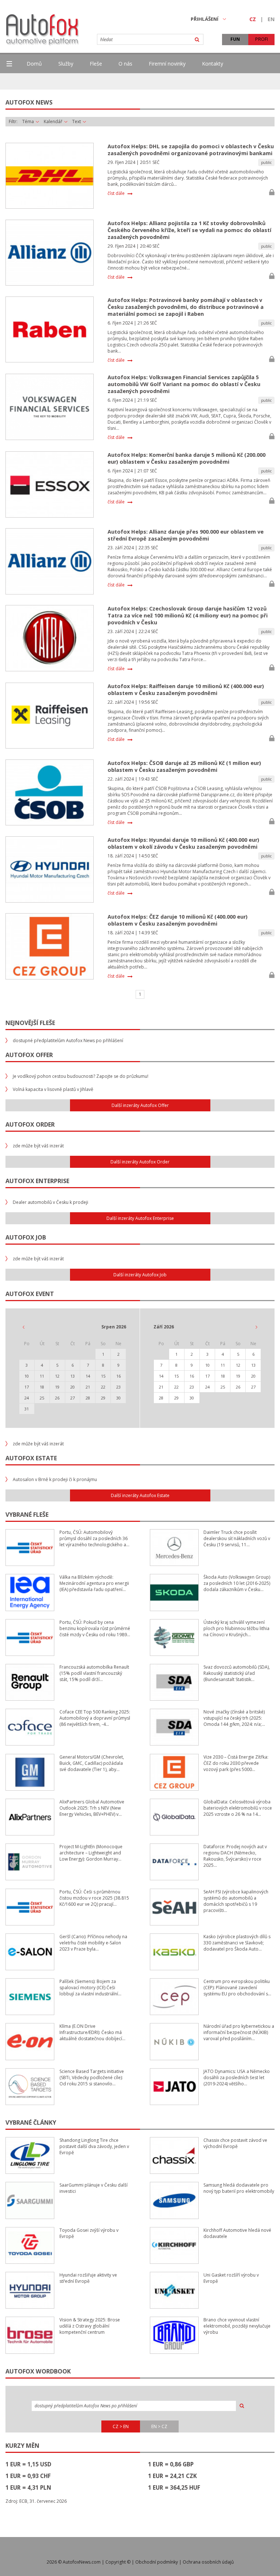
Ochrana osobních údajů (208, 2562)
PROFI (262, 39)
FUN (235, 39)
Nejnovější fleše (30, 1023)
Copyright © (118, 2562)
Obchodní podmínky (157, 2562)
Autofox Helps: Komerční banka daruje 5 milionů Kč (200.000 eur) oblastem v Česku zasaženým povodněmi (186, 458)
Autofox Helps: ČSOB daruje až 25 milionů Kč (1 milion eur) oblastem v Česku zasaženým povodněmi (184, 766)
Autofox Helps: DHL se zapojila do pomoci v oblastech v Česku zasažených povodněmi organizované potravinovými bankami (191, 150)
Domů (34, 64)
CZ (253, 19)
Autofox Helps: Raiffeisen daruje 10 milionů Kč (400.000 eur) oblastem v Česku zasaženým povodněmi (186, 690)
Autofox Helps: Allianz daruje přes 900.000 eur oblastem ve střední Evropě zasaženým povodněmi (186, 535)
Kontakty (213, 64)
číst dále (116, 193)
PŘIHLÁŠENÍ (205, 19)
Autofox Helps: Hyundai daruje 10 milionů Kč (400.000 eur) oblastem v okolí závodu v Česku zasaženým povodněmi (183, 843)
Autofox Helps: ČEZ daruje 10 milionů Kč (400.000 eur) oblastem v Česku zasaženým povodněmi (178, 920)
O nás (125, 64)
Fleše (96, 64)
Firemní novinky (167, 64)
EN (271, 19)
